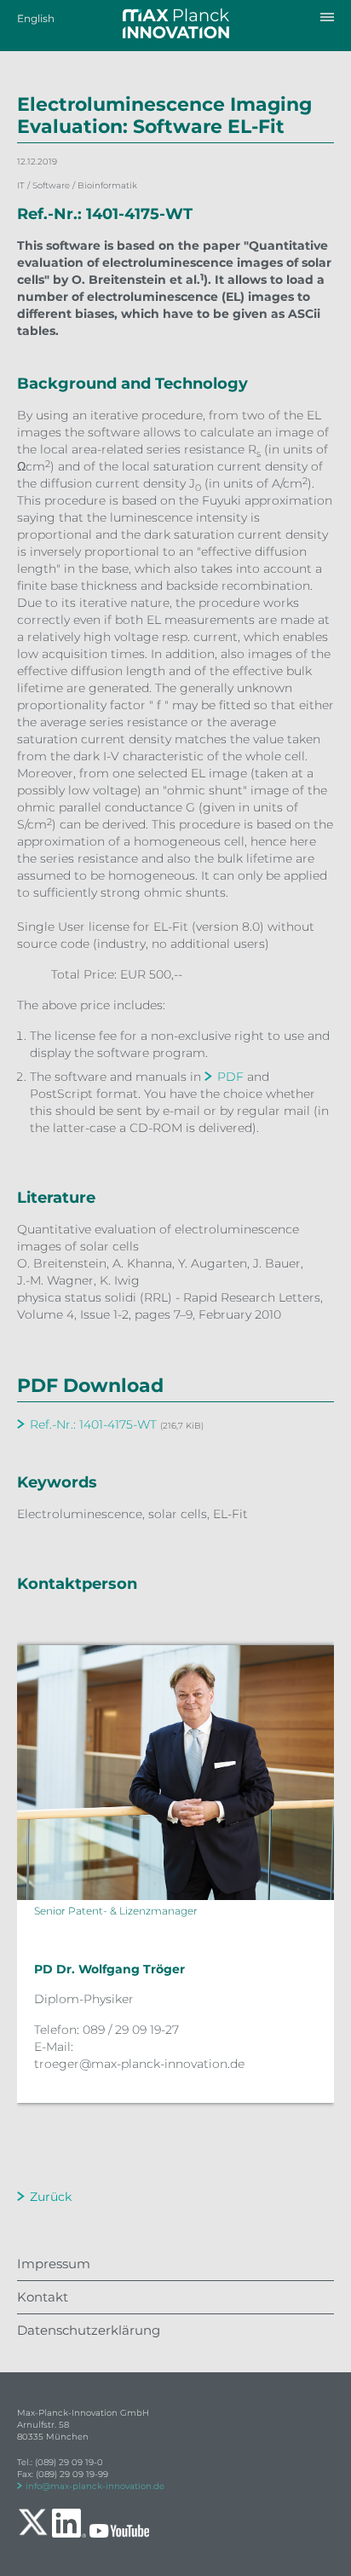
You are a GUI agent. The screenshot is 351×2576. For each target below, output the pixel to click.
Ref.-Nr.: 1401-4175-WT (93, 1424)
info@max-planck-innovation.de (95, 2486)
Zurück (51, 2197)
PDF (230, 1077)
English (36, 18)
